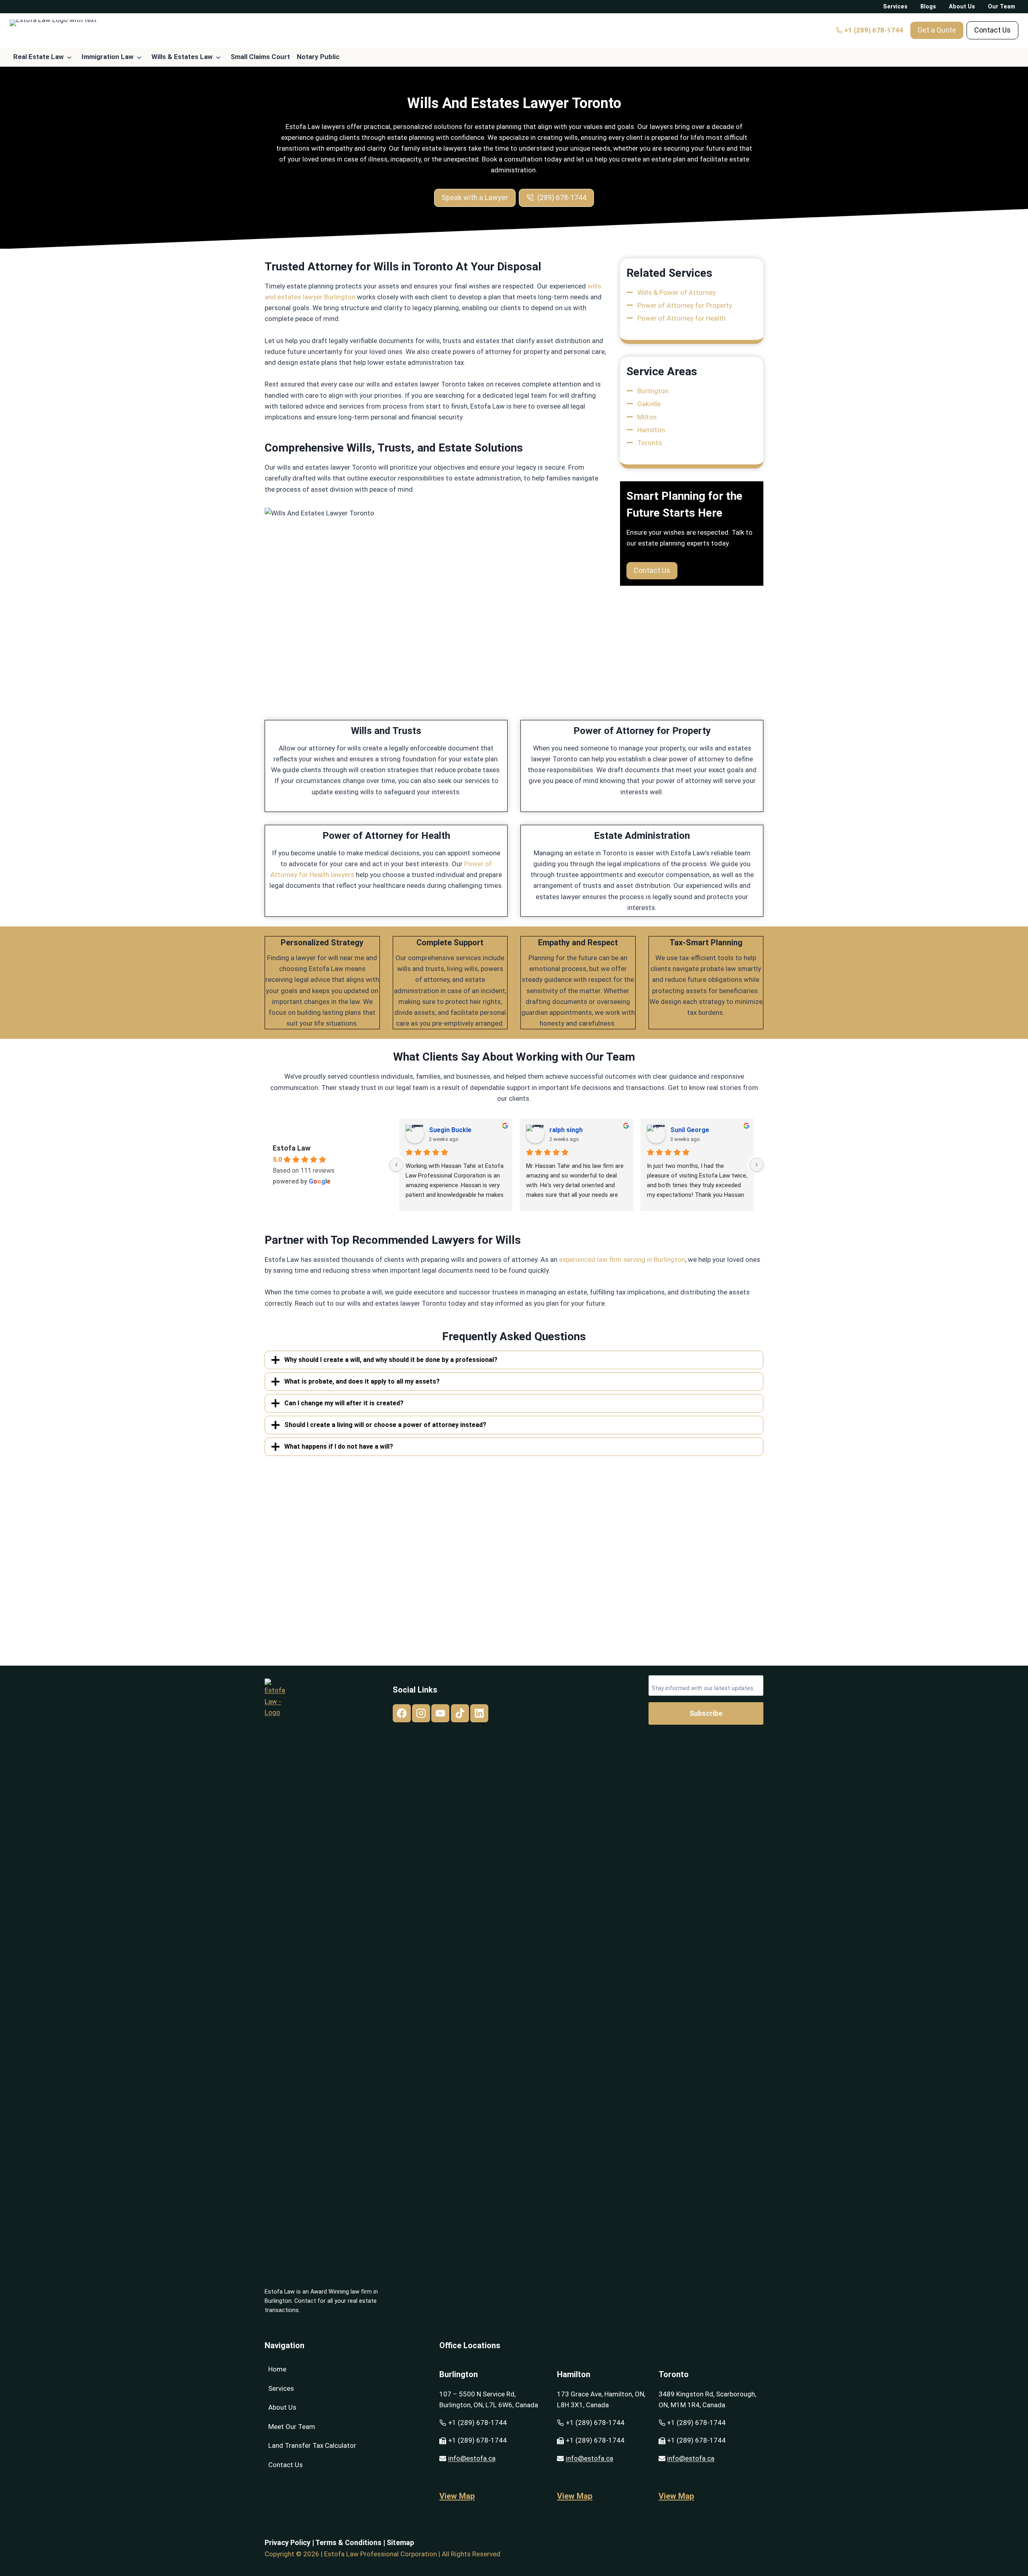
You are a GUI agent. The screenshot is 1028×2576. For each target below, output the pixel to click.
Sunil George (690, 1130)
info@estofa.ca (472, 2458)
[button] (937, 30)
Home (277, 2369)
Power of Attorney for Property (685, 305)
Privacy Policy (288, 2542)
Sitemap (400, 2542)
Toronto (650, 443)
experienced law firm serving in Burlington (622, 1259)
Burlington (653, 391)
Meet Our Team (292, 2427)
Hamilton (651, 430)
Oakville (649, 404)
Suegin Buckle (450, 1130)
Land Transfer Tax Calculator (312, 2445)
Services (281, 2388)
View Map (457, 2496)
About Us (282, 2407)
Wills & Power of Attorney (676, 292)
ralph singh (566, 1130)
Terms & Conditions (348, 2542)
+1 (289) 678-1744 (477, 2423)
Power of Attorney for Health (681, 318)
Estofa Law (292, 1148)
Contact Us (286, 2465)
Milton (647, 417)
